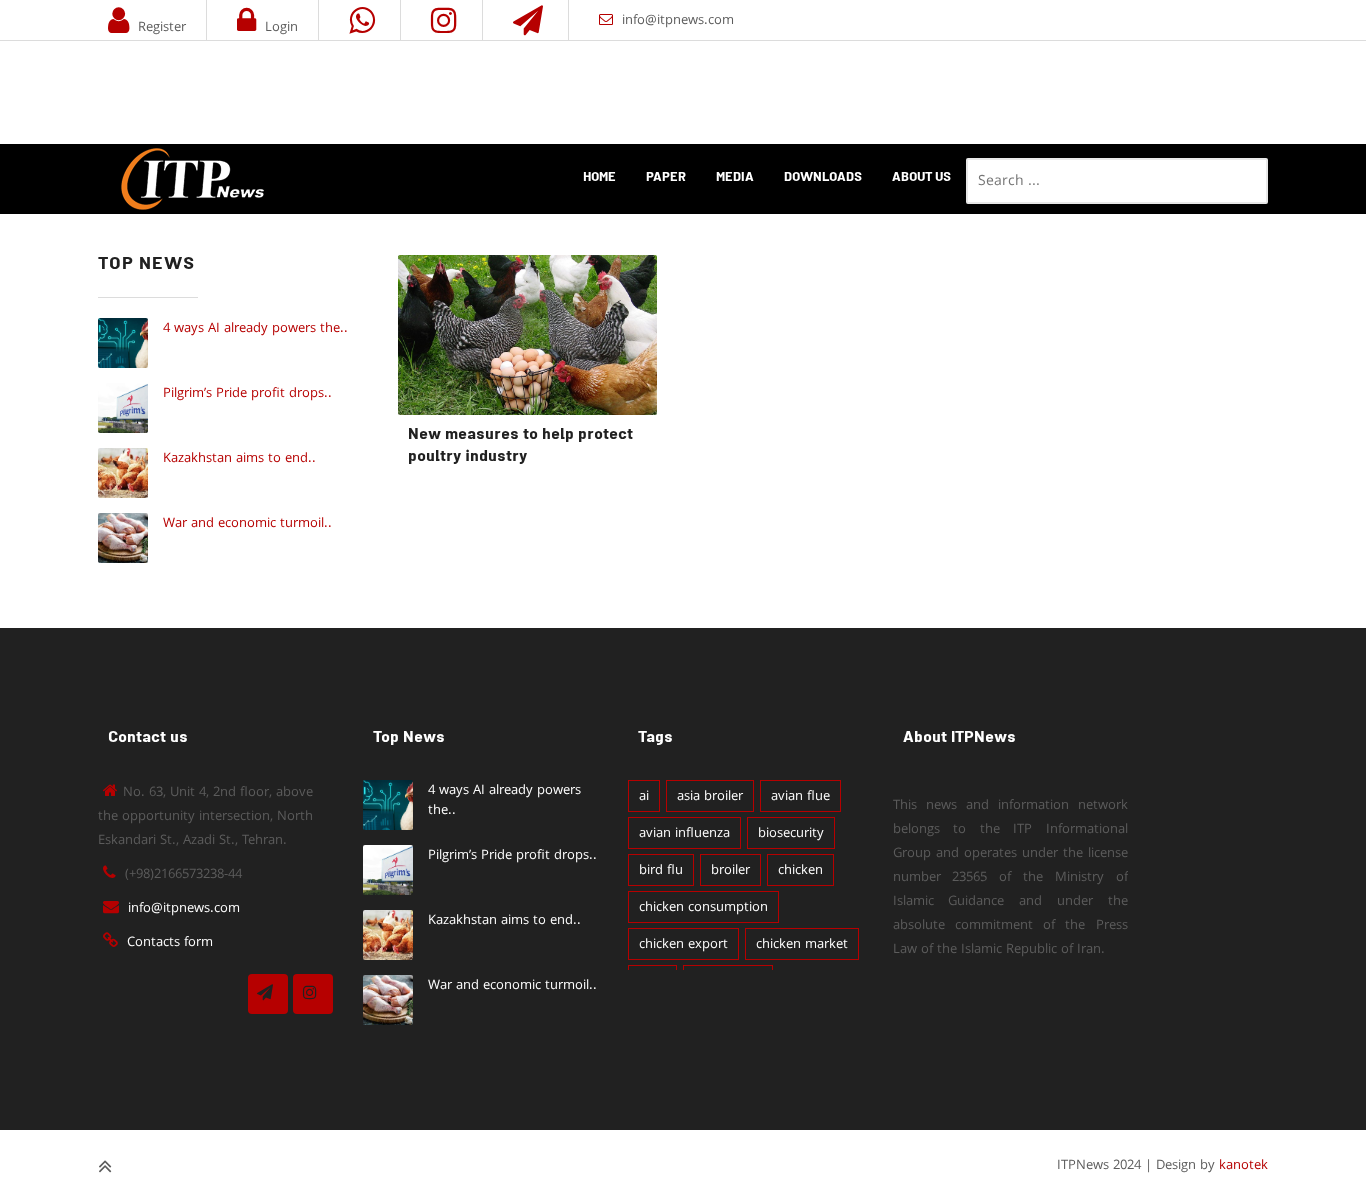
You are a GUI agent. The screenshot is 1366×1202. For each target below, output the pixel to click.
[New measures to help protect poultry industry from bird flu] (527, 335)
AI (644, 796)
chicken (800, 870)
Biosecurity (791, 833)
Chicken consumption (703, 907)
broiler (730, 870)
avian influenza (684, 833)
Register (162, 27)
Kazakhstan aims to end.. (239, 458)
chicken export (683, 944)
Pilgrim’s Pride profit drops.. (247, 393)
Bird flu (661, 870)
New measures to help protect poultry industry (520, 446)
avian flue (800, 796)
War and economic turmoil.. (247, 523)
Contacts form (170, 942)
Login (281, 27)
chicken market (802, 944)
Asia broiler (710, 796)
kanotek (1243, 1165)
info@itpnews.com (678, 20)
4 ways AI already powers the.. (255, 328)
